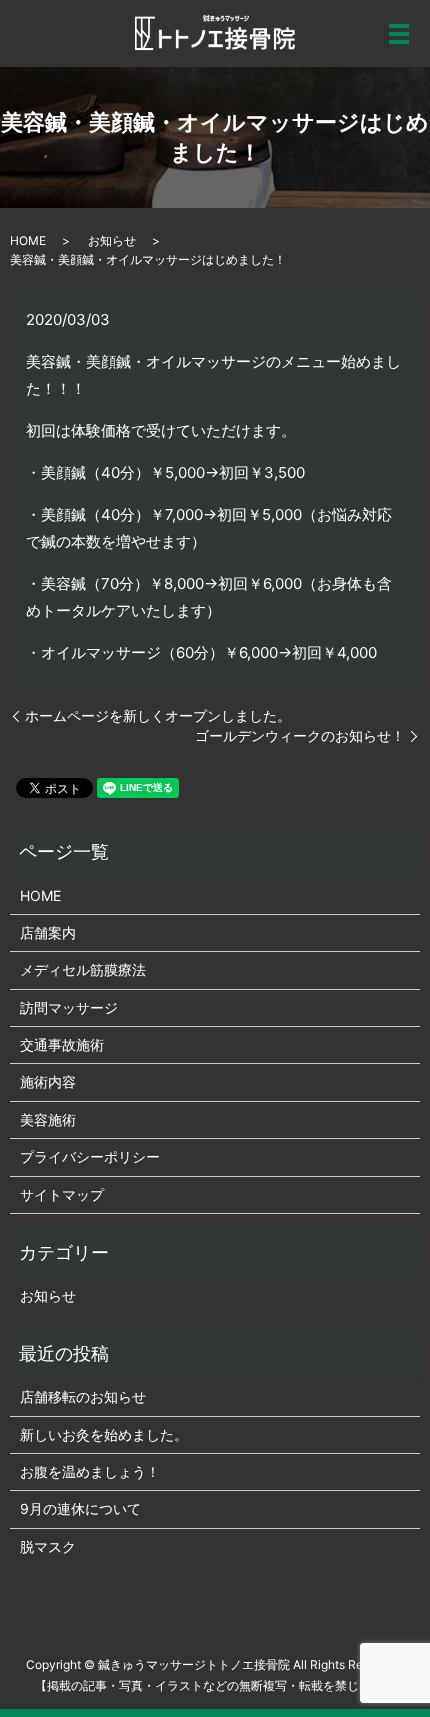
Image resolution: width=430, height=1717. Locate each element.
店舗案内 (48, 932)
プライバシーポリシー (90, 1156)
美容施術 (48, 1119)
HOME (28, 240)
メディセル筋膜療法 (83, 969)
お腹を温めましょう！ (90, 1471)
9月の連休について (80, 1508)
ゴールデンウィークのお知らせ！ (300, 735)
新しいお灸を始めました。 (104, 1434)
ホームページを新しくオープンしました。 (158, 715)
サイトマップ (62, 1194)
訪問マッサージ (69, 1007)
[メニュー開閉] (399, 34)
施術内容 (48, 1081)
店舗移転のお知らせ (83, 1396)
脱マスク (48, 1546)
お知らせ (112, 240)
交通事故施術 (62, 1044)
